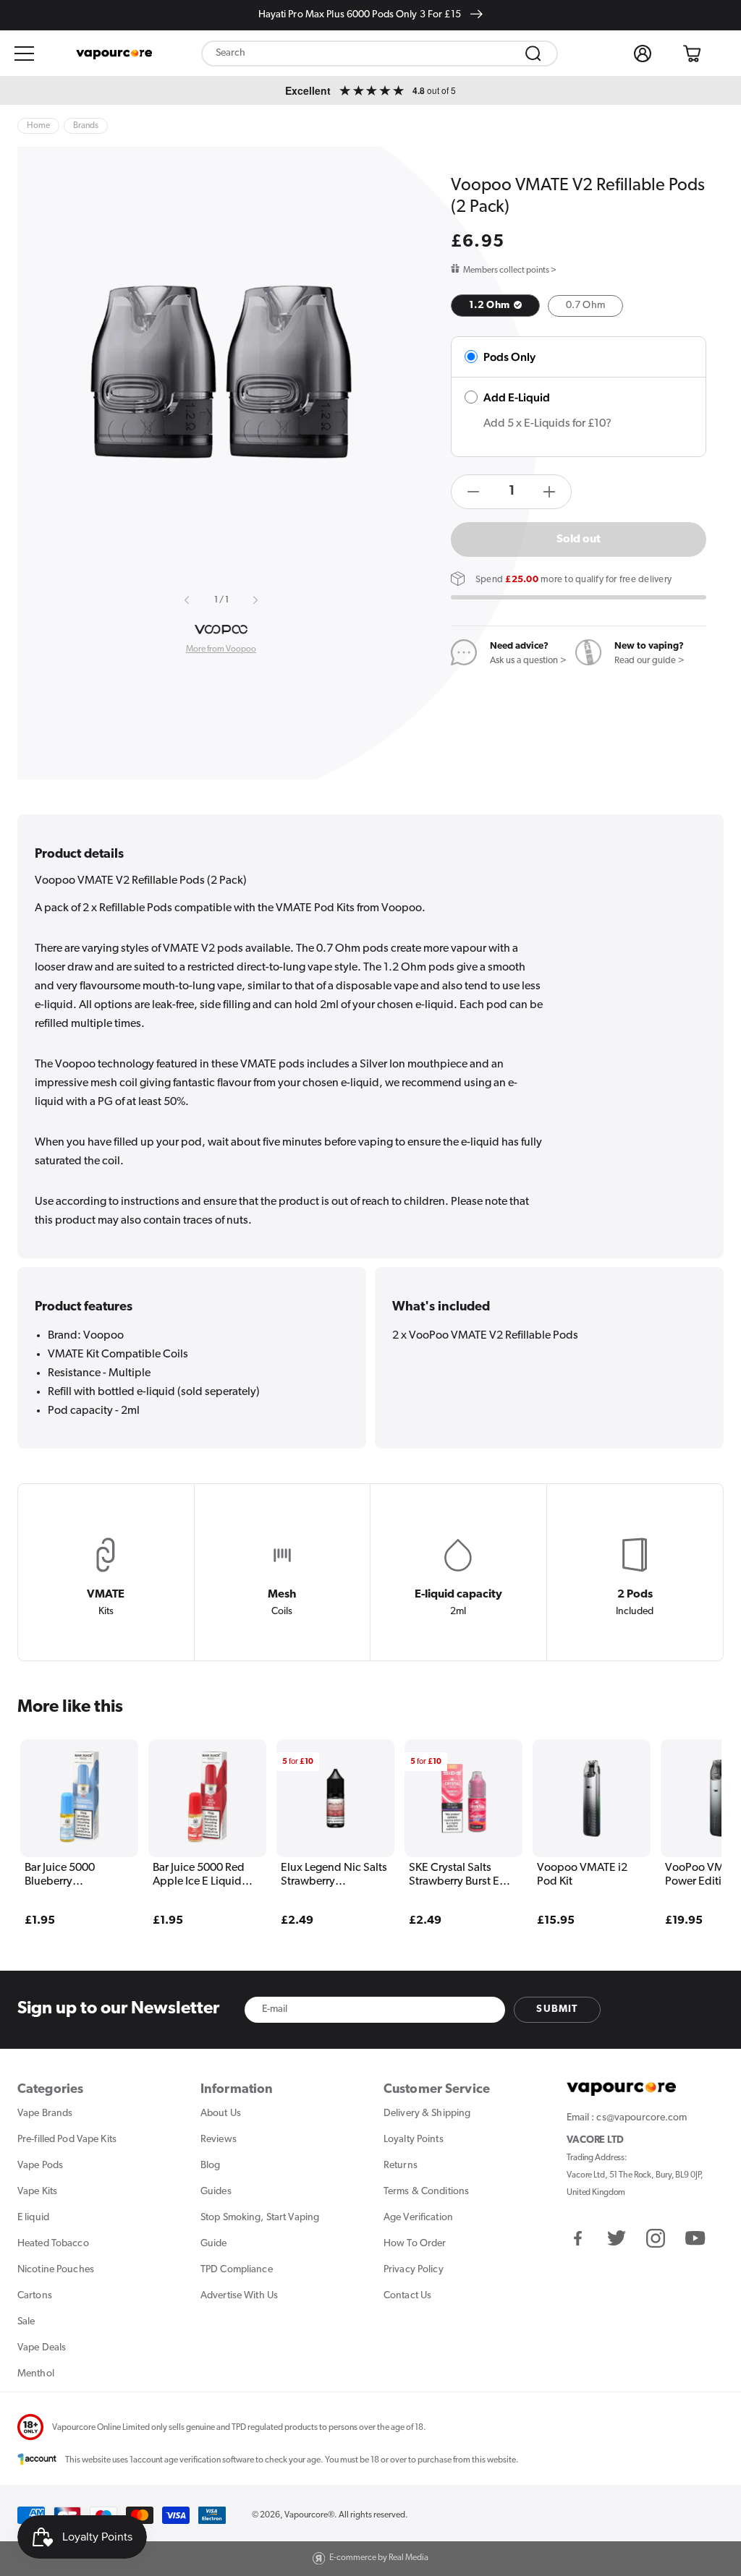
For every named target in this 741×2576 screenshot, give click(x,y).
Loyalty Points (414, 2140)
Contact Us (407, 2296)
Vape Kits (37, 2192)
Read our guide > (649, 661)
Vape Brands (45, 2114)
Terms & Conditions (426, 2192)
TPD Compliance (237, 2270)
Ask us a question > (528, 661)
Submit (557, 2009)
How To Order (415, 2244)
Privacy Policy (414, 2270)
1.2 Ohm (490, 306)
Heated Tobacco (53, 2244)
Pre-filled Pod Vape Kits (67, 2140)
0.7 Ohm (585, 306)
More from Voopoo (221, 649)
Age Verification (418, 2218)
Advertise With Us (239, 2296)
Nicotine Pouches (56, 2270)
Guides (216, 2192)
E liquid (33, 2218)
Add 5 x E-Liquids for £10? (547, 424)
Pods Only (509, 357)
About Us (221, 2114)
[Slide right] (255, 600)
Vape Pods (40, 2166)
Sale (26, 2322)
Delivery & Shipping (427, 2114)
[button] (25, 54)
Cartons (35, 2296)
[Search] (533, 54)
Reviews (219, 2140)
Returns (401, 2166)
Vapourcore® (309, 2515)
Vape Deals (42, 2348)
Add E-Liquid (517, 397)
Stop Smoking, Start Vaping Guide (260, 2231)
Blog (210, 2166)
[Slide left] (187, 600)
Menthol (36, 2374)
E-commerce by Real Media (379, 2558)
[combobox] (380, 54)
